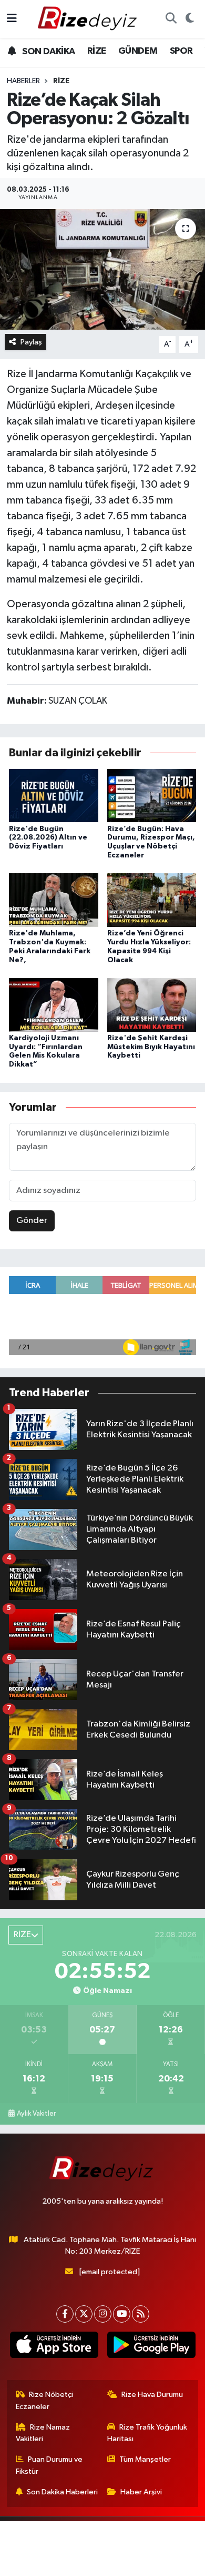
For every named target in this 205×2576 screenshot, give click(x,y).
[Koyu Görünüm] (189, 19)
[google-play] (151, 2347)
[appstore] (54, 2347)
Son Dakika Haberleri (62, 2492)
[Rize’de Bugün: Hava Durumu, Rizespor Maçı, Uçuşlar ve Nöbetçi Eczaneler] (152, 796)
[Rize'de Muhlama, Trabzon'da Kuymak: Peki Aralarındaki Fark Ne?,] (54, 900)
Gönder (32, 1221)
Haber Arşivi (141, 2492)
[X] (84, 2314)
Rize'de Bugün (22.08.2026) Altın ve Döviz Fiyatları (48, 838)
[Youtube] (122, 2314)
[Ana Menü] (12, 19)
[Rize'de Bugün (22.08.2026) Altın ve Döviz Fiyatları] (54, 796)
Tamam (131, 2563)
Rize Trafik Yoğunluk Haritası (147, 2433)
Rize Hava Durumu (152, 2395)
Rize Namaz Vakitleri (43, 2433)
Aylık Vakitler (36, 2114)
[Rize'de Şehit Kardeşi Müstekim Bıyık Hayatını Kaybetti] (152, 1005)
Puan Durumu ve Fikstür (49, 2465)
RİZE (97, 51)
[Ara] (171, 19)
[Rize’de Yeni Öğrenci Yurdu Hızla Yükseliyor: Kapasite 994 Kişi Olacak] (152, 900)
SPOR (181, 51)
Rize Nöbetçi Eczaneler (45, 2400)
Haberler (23, 81)
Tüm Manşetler (145, 2459)
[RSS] (141, 2314)
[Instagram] (103, 2314)
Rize (61, 81)
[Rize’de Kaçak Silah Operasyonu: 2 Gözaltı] (102, 269)
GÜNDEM (138, 51)
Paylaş (31, 342)
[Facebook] (65, 2314)
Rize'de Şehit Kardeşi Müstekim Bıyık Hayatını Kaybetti (151, 1047)
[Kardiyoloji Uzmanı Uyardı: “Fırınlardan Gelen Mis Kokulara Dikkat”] (54, 1005)
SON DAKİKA (48, 52)
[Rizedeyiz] (89, 19)
